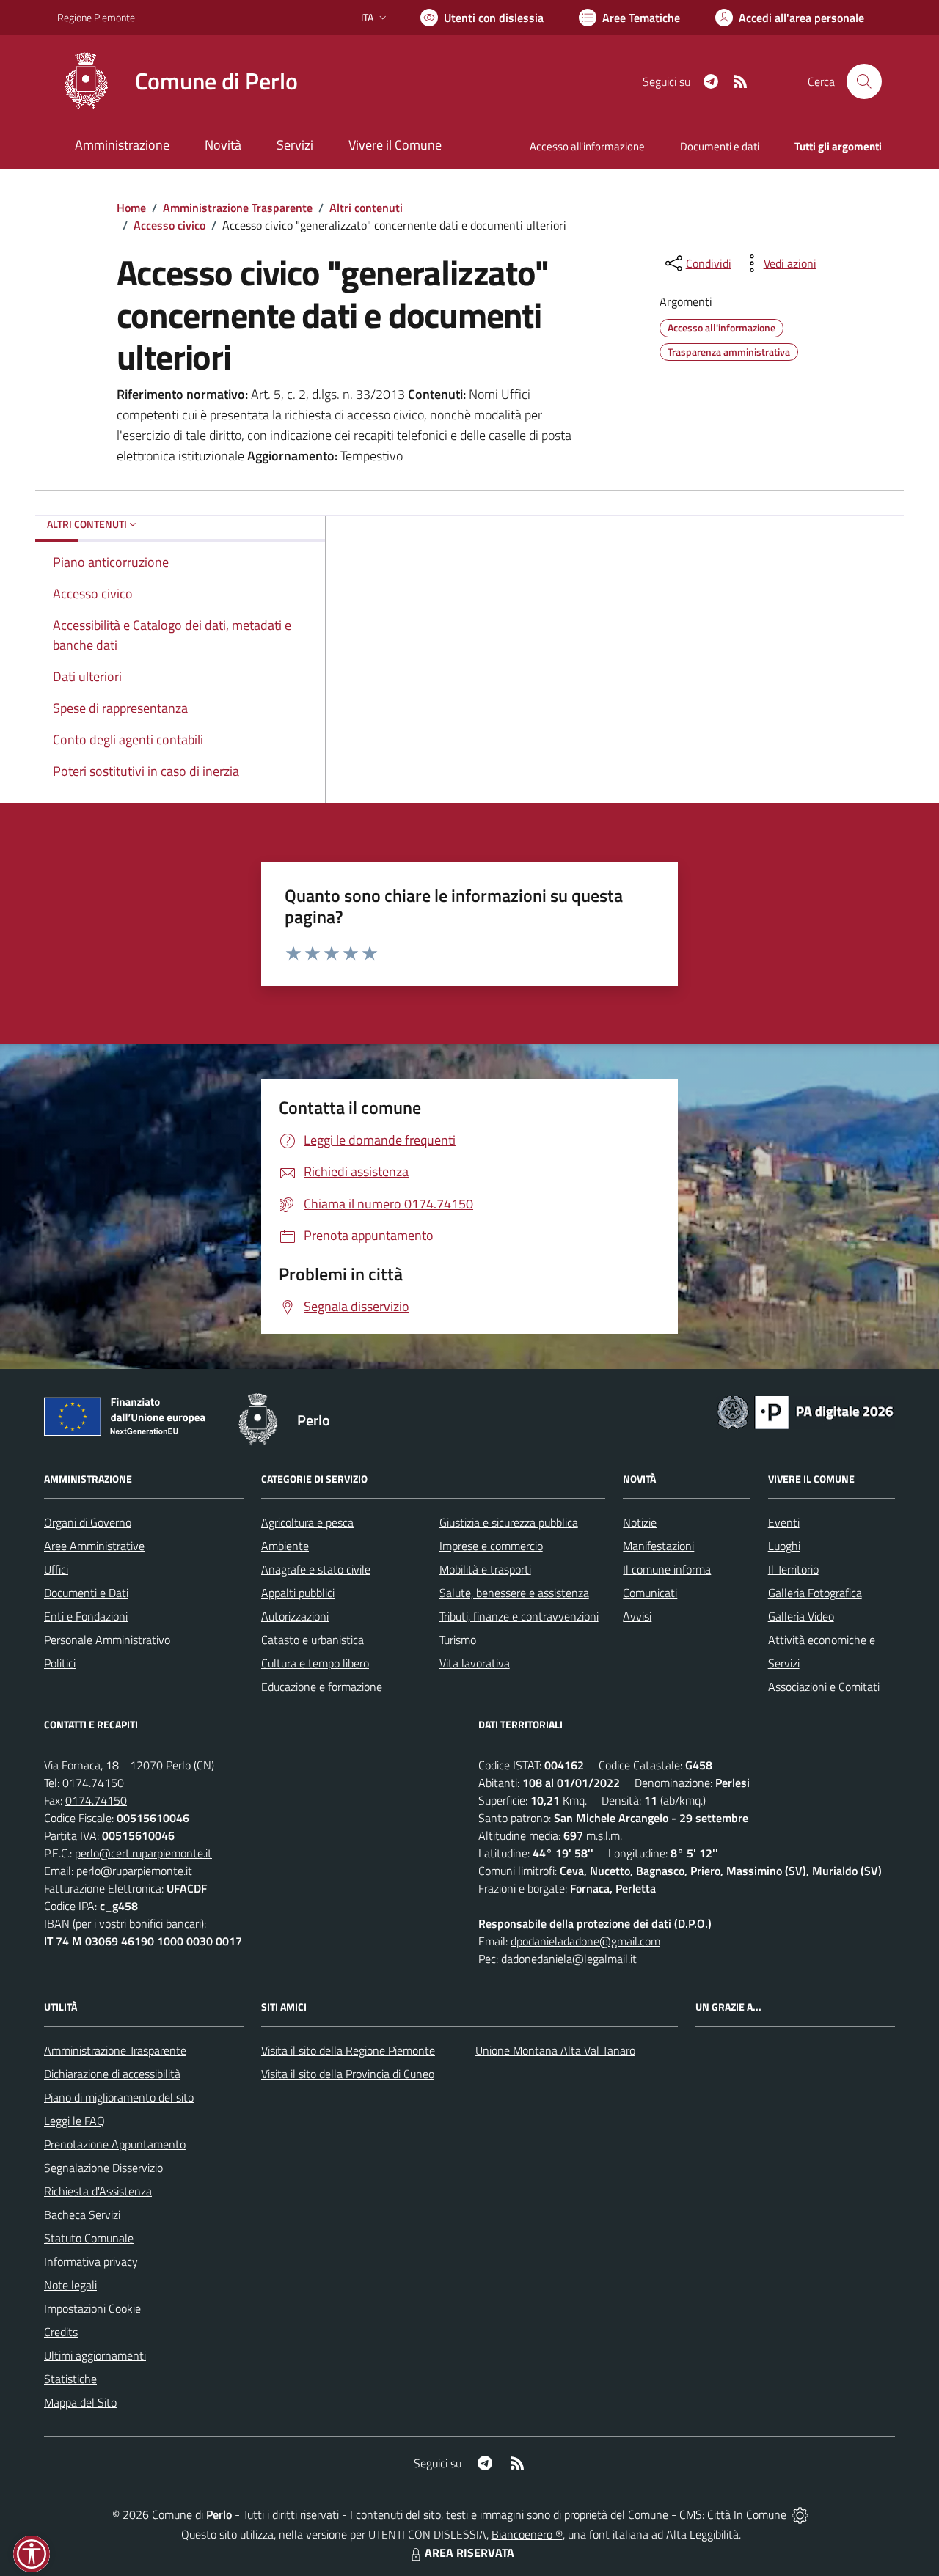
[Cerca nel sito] (864, 81)
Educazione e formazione (322, 1687)
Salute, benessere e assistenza (514, 1593)
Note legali (70, 2285)
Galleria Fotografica (815, 1593)
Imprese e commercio (491, 1546)
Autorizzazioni (295, 1616)
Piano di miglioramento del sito (119, 2097)
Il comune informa (667, 1569)
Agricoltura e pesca (307, 1522)
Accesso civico (169, 225)
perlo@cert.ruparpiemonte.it (143, 1853)
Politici (60, 1663)
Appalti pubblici (298, 1593)
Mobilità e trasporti (485, 1569)
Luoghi (784, 1546)
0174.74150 (93, 1783)
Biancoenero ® (527, 2534)
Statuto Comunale (89, 2238)
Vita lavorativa (475, 1663)
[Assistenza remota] (800, 2514)
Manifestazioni (658, 1546)
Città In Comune (747, 2514)
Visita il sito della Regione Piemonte (348, 2050)
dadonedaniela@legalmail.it (569, 1959)
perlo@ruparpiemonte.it (134, 1871)
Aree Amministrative (94, 1546)
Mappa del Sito (80, 2402)
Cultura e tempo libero (315, 1663)
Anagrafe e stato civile (316, 1569)
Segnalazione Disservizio (103, 2168)
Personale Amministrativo (107, 1640)
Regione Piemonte (96, 17)
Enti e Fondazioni (86, 1616)
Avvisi (637, 1616)
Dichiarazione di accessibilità (112, 2074)
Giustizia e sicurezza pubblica (509, 1522)
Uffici (56, 1569)
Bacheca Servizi (82, 2214)
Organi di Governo (88, 1522)
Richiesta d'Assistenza (98, 2191)
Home (131, 208)
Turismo (458, 1640)
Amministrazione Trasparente (238, 208)
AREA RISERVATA (469, 2553)
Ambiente (285, 1546)
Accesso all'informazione (587, 146)
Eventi (784, 1522)
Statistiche (70, 2379)
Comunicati (650, 1593)
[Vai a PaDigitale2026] (805, 1411)
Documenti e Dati (86, 1593)
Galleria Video (801, 1616)
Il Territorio (793, 1569)
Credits (61, 2332)
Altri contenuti (366, 208)
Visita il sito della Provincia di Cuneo (348, 2074)
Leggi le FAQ (74, 2121)
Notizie (640, 1522)
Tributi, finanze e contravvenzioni (519, 1616)
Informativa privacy (91, 2261)
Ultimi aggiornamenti (95, 2355)
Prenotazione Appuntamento (115, 2144)
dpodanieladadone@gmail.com (585, 1941)
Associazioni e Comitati (824, 1687)
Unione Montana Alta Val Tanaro (555, 2050)
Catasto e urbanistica (313, 1640)
